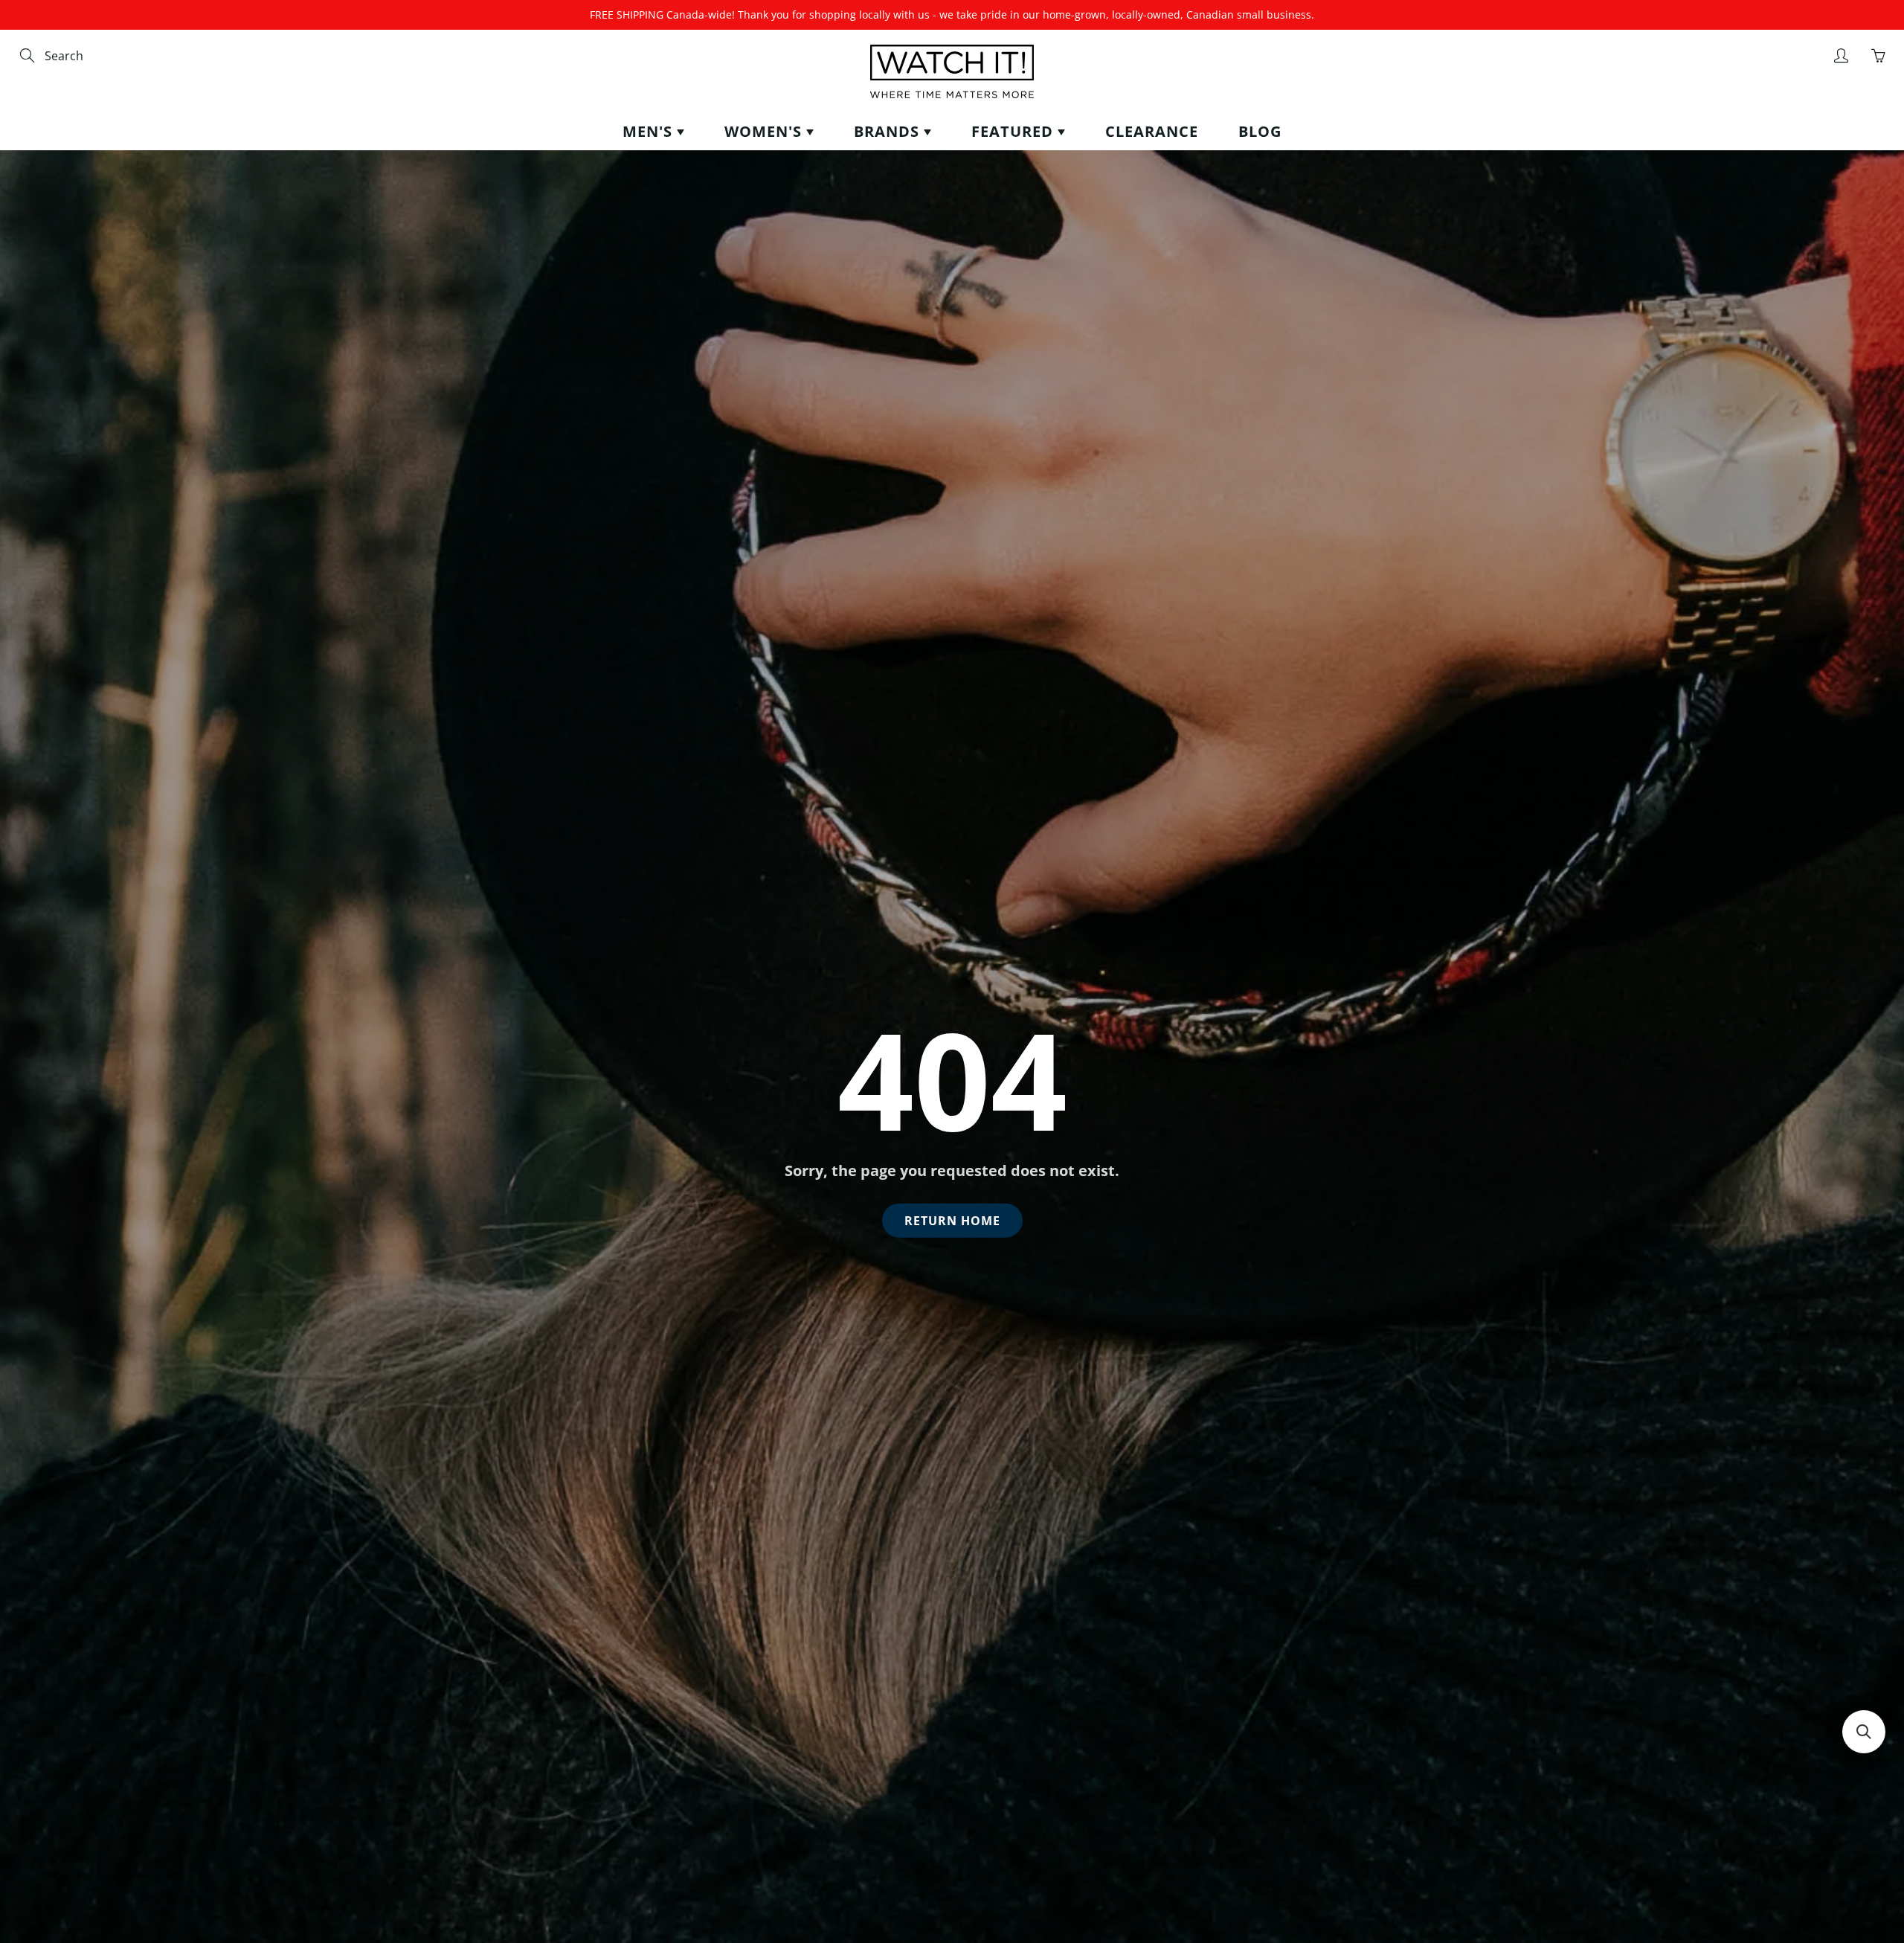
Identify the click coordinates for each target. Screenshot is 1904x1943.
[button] (1864, 1732)
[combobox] (108, 56)
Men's (650, 131)
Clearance (1152, 131)
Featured (1014, 131)
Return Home (952, 1221)
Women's (765, 131)
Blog (1260, 131)
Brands (889, 131)
